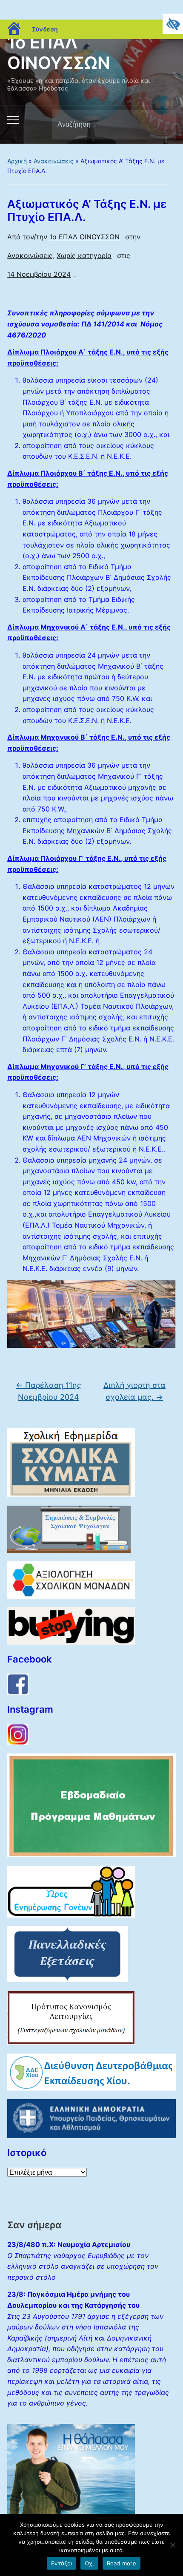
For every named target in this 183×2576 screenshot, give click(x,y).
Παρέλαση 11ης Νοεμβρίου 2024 (49, 1391)
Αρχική (17, 161)
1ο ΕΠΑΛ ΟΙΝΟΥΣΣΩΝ (59, 52)
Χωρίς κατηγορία (84, 255)
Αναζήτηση (162, 125)
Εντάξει (61, 2563)
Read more (122, 2563)
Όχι (89, 2563)
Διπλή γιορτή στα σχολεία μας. (134, 1391)
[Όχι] (172, 2545)
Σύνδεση (45, 29)
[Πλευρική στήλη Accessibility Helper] (173, 24)
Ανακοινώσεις (54, 161)
